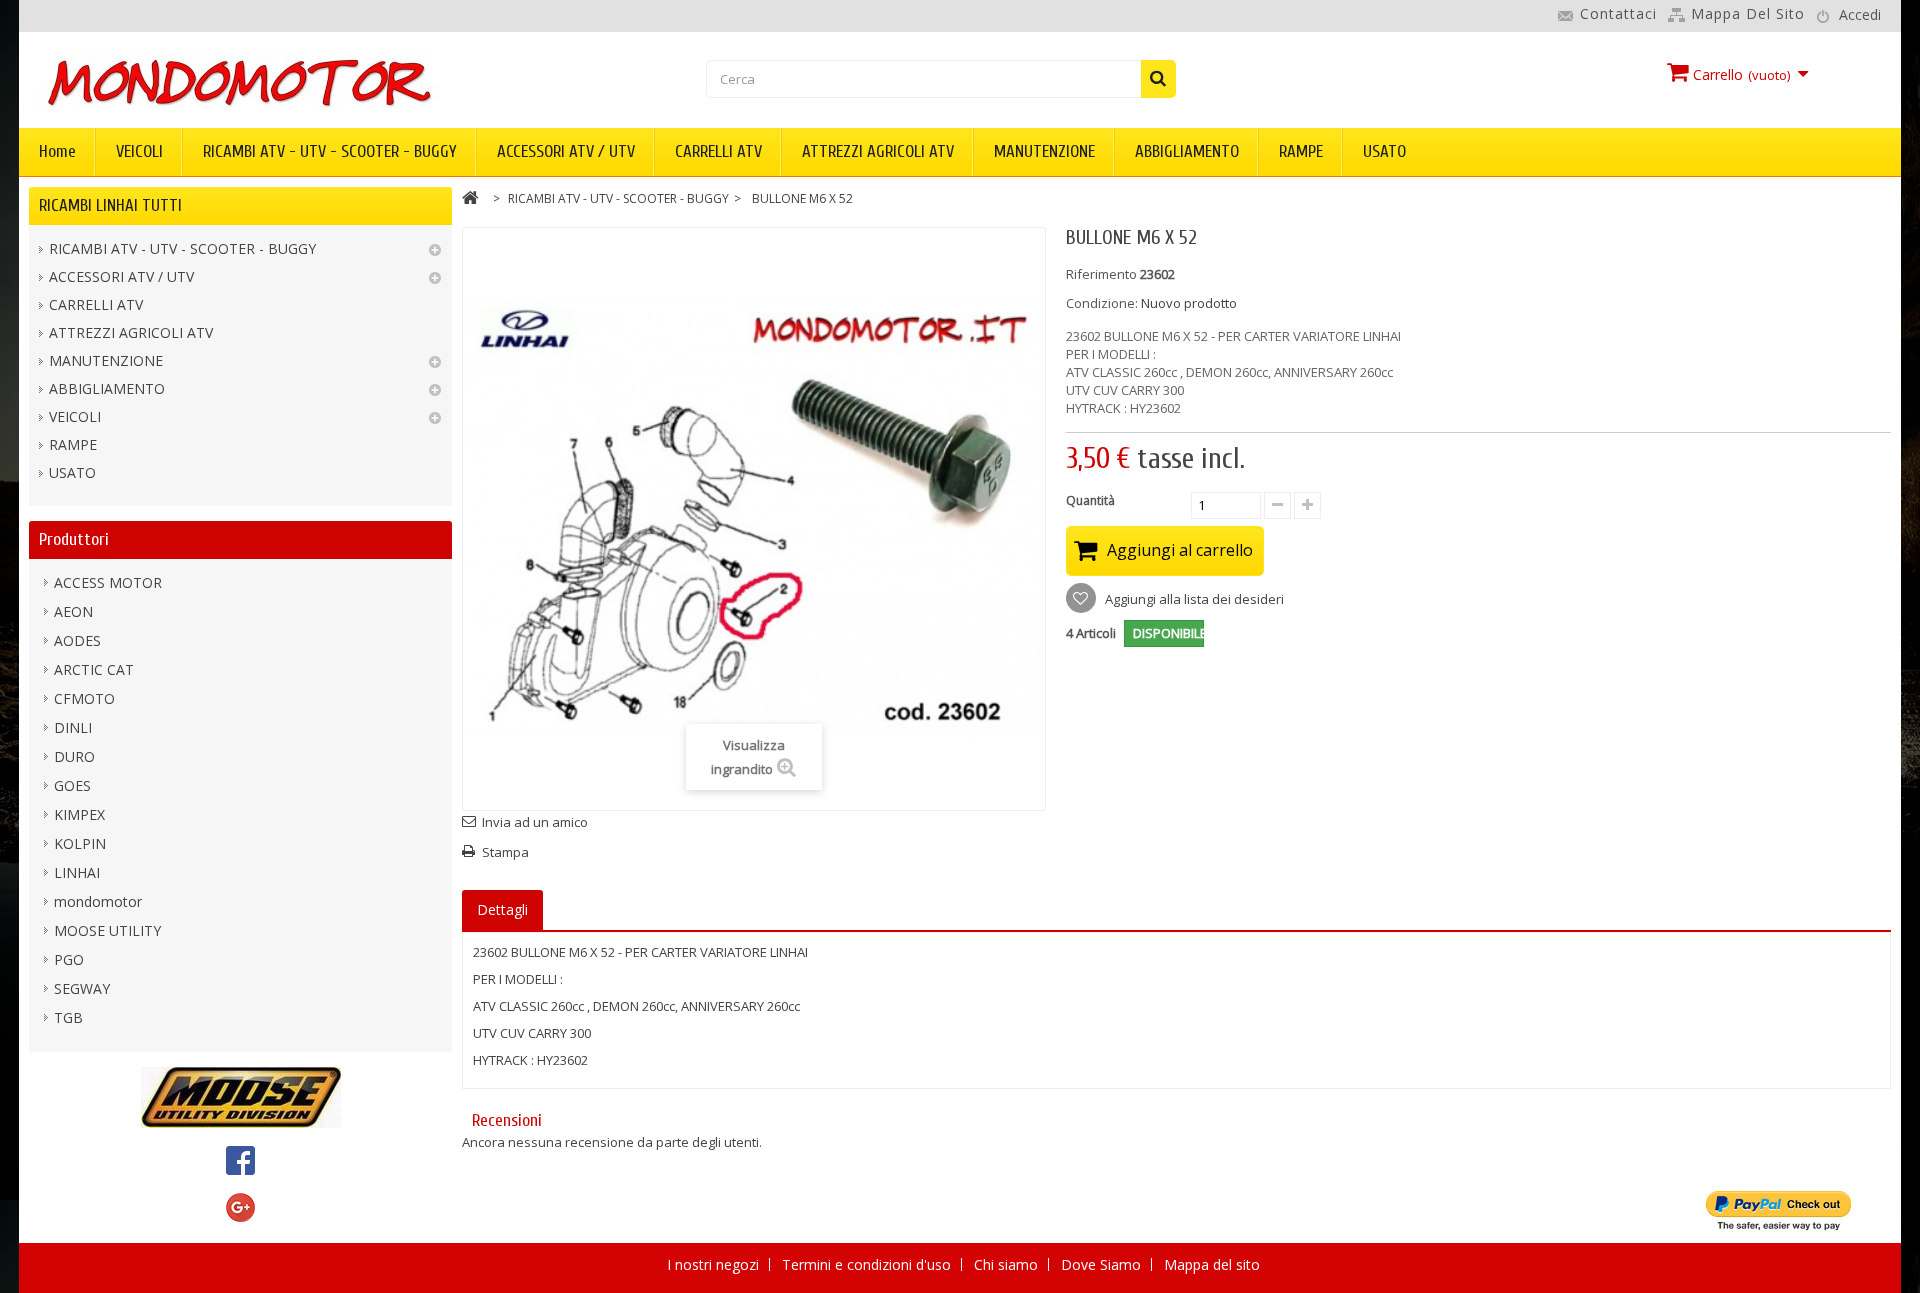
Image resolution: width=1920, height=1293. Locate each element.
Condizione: (1102, 303)
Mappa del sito (1748, 13)
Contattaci (1618, 13)
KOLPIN (80, 843)
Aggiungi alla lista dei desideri (1193, 599)
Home (57, 151)
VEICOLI (139, 151)
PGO (69, 959)
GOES (72, 785)
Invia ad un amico (535, 822)
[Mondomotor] (337, 81)
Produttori (74, 539)
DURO (74, 756)
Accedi (1860, 14)
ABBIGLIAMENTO (1187, 151)
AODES (77, 640)
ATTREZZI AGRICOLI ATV (878, 151)
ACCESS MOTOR (108, 582)
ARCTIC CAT (94, 669)
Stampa (505, 852)
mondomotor (98, 901)
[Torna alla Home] (471, 200)
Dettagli (502, 909)
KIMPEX (79, 814)
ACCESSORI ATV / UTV (566, 151)
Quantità (1090, 500)
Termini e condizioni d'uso (868, 1264)
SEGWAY (82, 988)
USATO (1384, 151)
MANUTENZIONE (1044, 151)
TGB (68, 1017)
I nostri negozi (715, 1264)
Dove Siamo (1103, 1264)
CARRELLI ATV (718, 151)
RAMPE (1301, 151)
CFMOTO (84, 698)
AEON (73, 611)
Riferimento (1101, 274)
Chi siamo (1008, 1264)
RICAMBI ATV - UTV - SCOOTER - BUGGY (330, 151)
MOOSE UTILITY (107, 930)
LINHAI (77, 872)
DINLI (73, 727)
